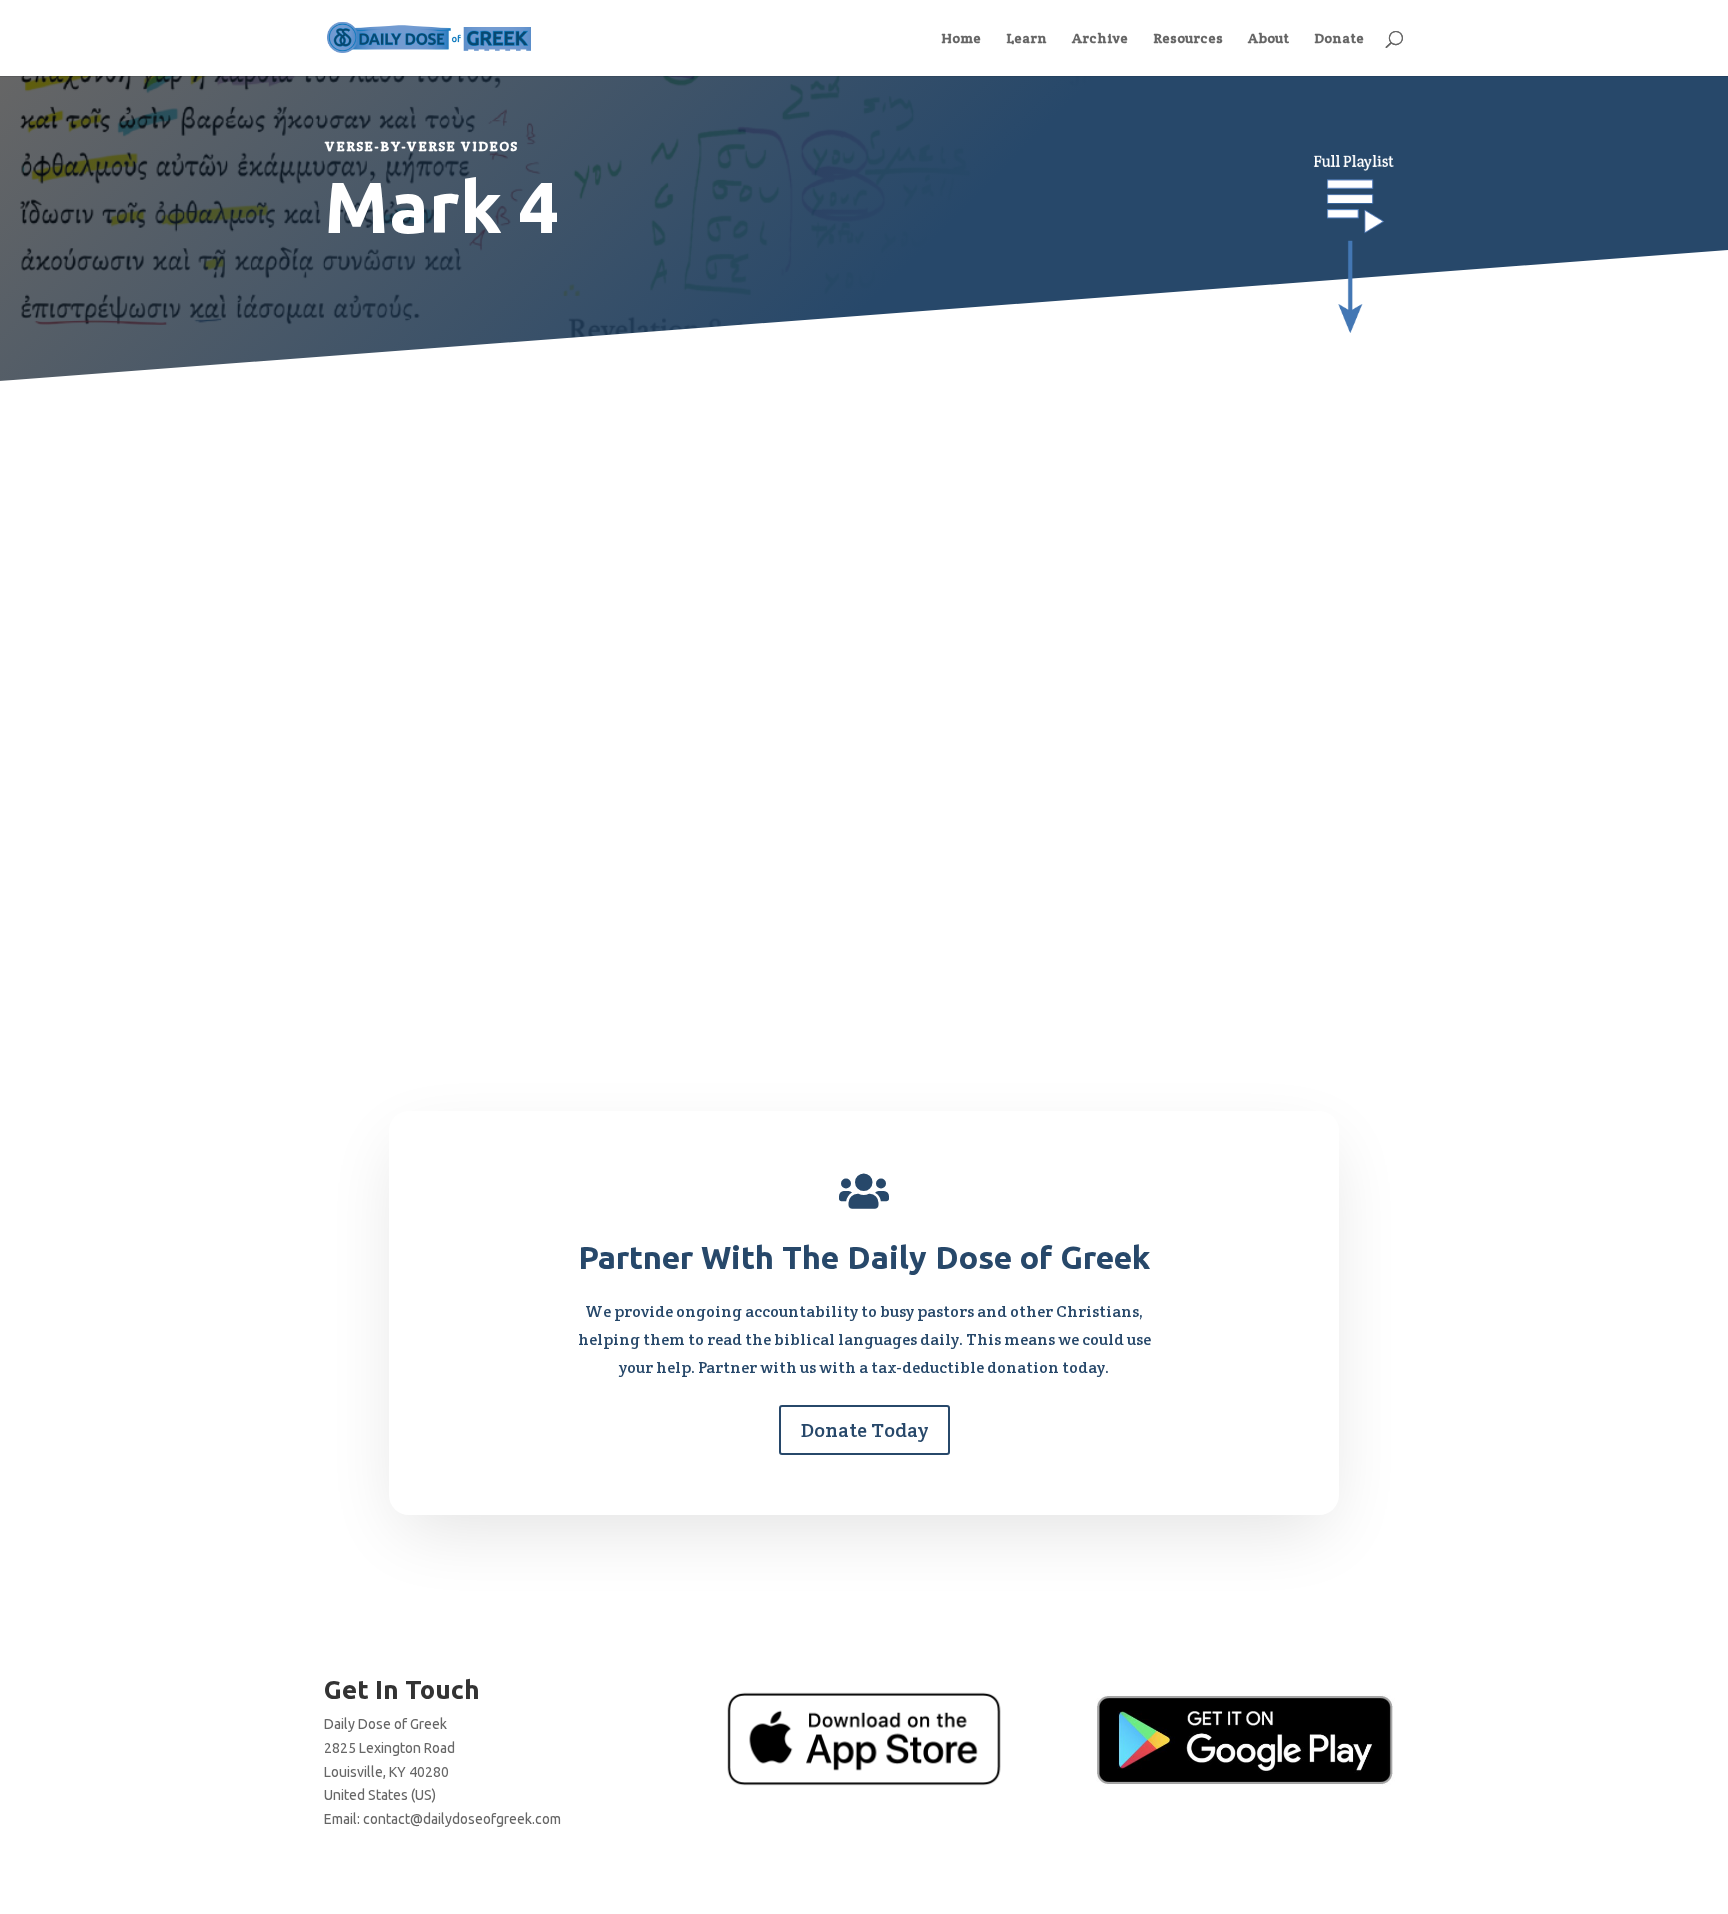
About (1268, 39)
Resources (1188, 39)
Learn (1026, 39)
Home (961, 39)
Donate (1339, 39)
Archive (1100, 39)
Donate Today (864, 1430)
